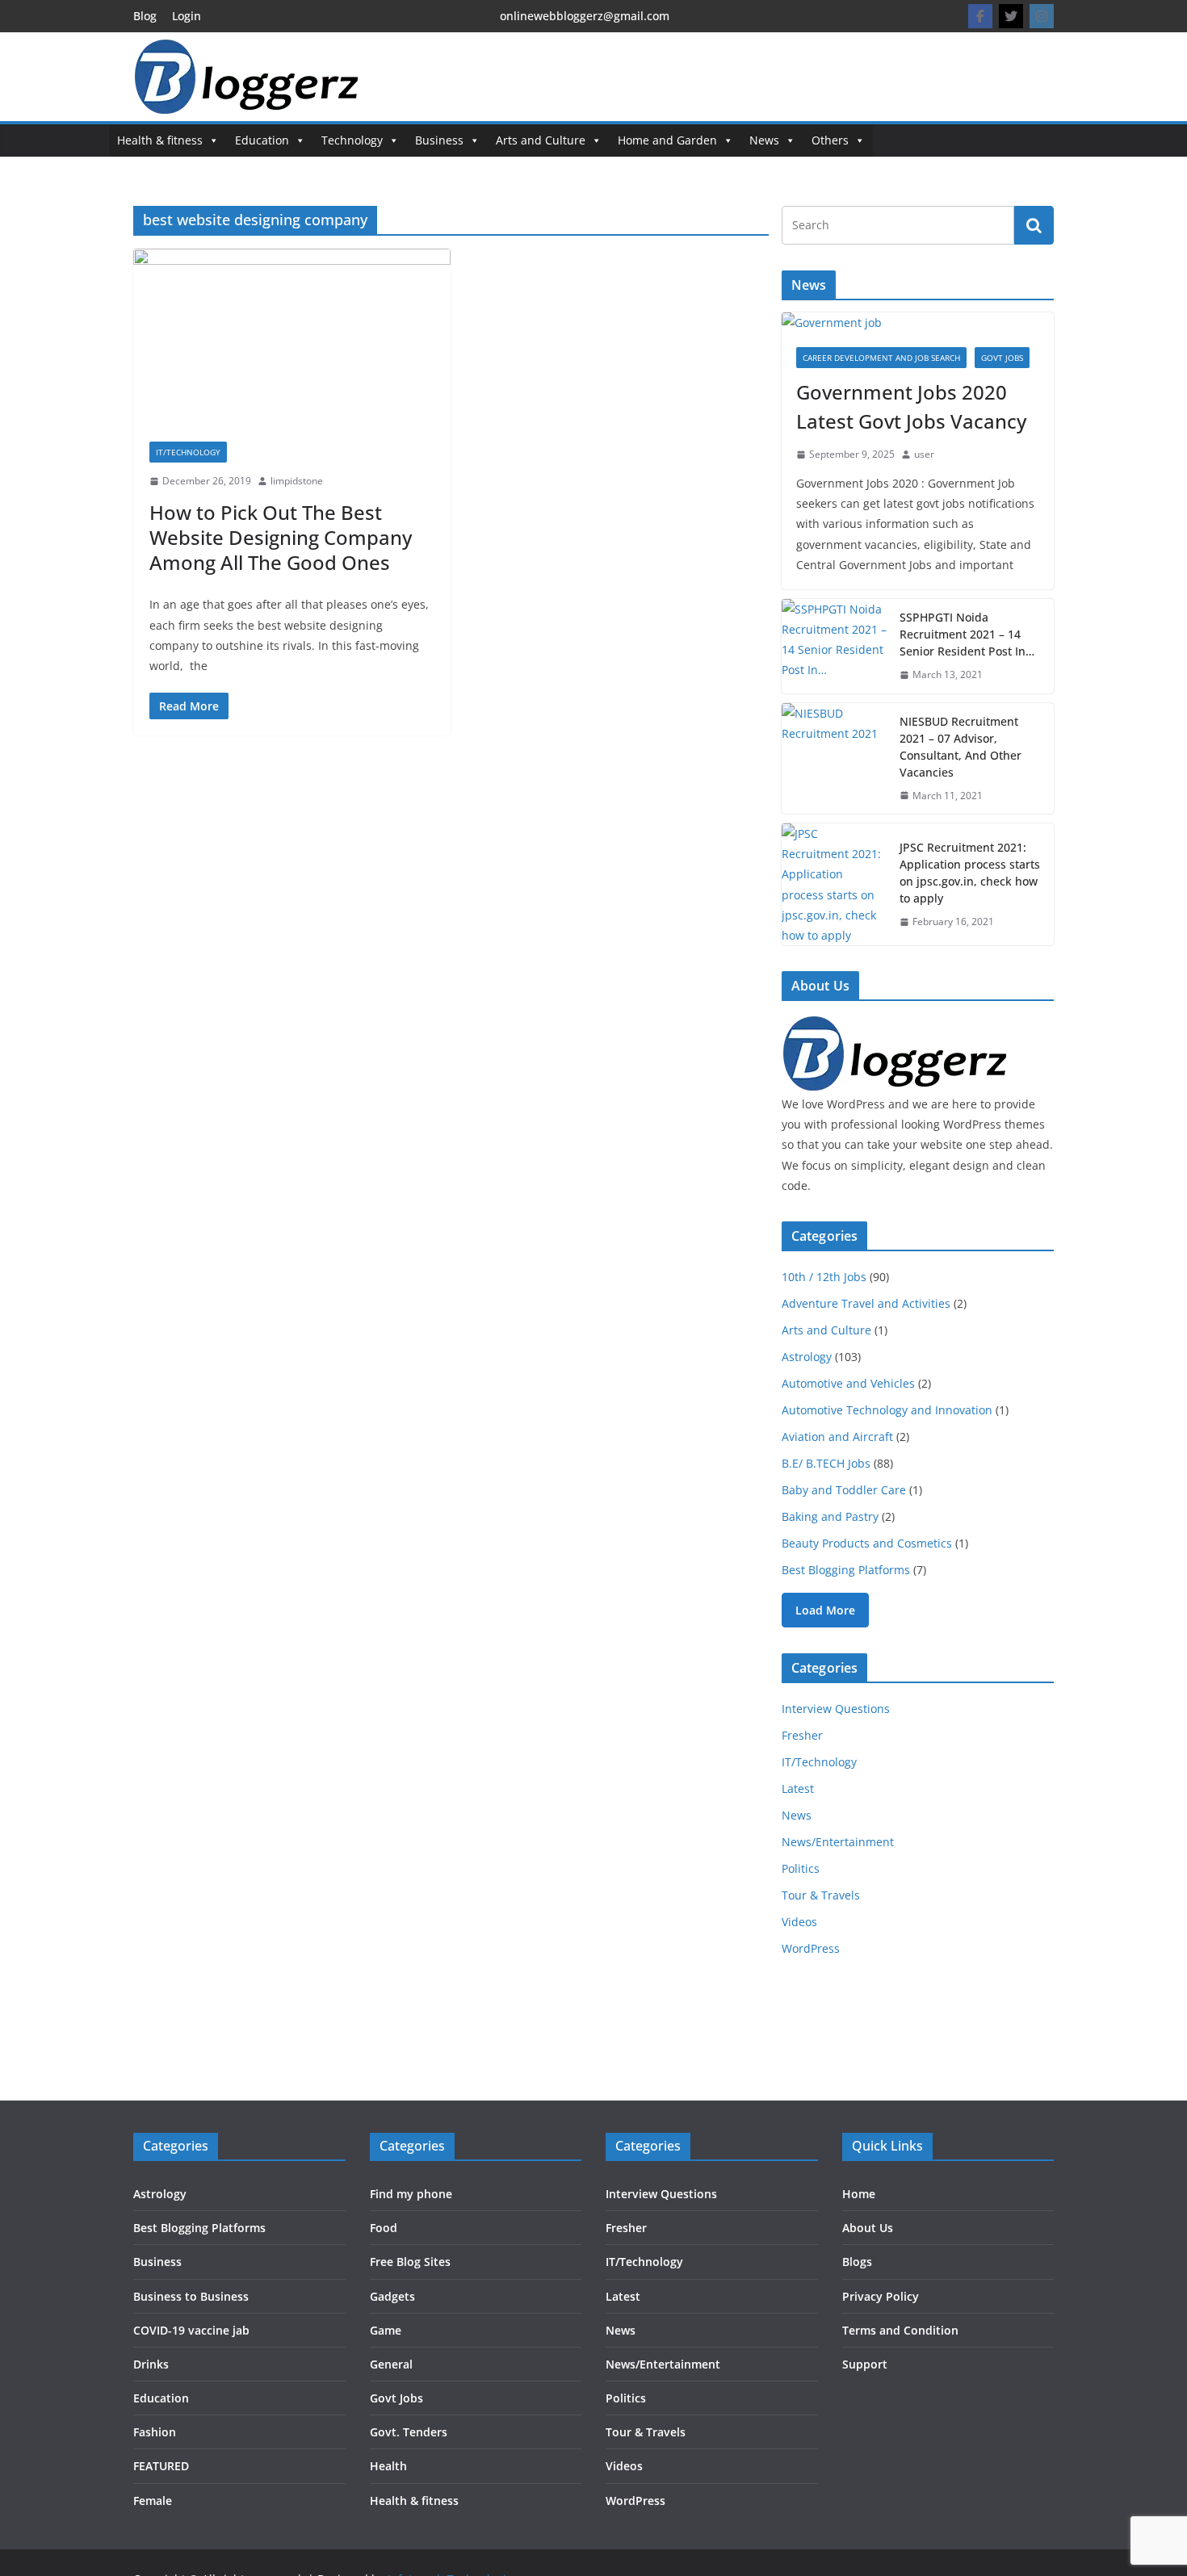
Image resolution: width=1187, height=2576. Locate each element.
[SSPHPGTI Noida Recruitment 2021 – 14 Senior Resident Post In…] (834, 646)
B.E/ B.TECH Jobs (826, 1463)
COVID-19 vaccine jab (191, 2330)
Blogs (857, 2262)
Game (386, 2330)
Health (388, 2466)
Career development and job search (881, 358)
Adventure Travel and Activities (866, 1303)
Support (865, 2364)
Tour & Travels (821, 1895)
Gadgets (392, 2296)
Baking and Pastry (830, 1516)
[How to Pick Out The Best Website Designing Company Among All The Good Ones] (292, 337)
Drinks (151, 2364)
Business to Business (191, 2296)
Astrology (807, 1357)
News (764, 140)
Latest (798, 1789)
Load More (825, 1610)
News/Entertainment (838, 1842)
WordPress (811, 1948)
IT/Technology (188, 452)
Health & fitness (160, 140)
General (391, 2364)
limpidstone (297, 481)
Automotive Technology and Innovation (887, 1410)
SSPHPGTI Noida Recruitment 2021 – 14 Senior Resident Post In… (967, 634)
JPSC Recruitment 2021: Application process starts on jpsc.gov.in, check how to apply (970, 873)
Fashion (155, 2432)
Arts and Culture (541, 140)
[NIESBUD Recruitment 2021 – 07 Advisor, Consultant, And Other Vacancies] (834, 759)
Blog (145, 16)
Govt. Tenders (409, 2432)
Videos (799, 1922)
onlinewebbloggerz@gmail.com (585, 16)
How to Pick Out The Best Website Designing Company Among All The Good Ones (281, 537)
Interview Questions (836, 1709)
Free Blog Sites (410, 2262)
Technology (352, 140)
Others (830, 140)
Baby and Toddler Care (844, 1490)
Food (384, 2228)
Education (262, 140)
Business (439, 140)
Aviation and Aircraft (837, 1437)
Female (153, 2501)
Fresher (802, 1735)
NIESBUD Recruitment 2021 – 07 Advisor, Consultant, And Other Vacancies (961, 747)
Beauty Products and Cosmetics (867, 1543)
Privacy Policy (881, 2296)
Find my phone (411, 2194)
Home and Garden (667, 140)
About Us (868, 2228)
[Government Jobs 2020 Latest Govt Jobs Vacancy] (918, 323)
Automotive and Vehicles (848, 1383)
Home (859, 2194)
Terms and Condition (900, 2330)
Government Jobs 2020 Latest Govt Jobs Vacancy (911, 406)
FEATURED (161, 2466)
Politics (801, 1868)
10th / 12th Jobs (824, 1277)
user (924, 454)
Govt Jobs (1002, 358)
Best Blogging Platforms (846, 1570)
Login (187, 16)
